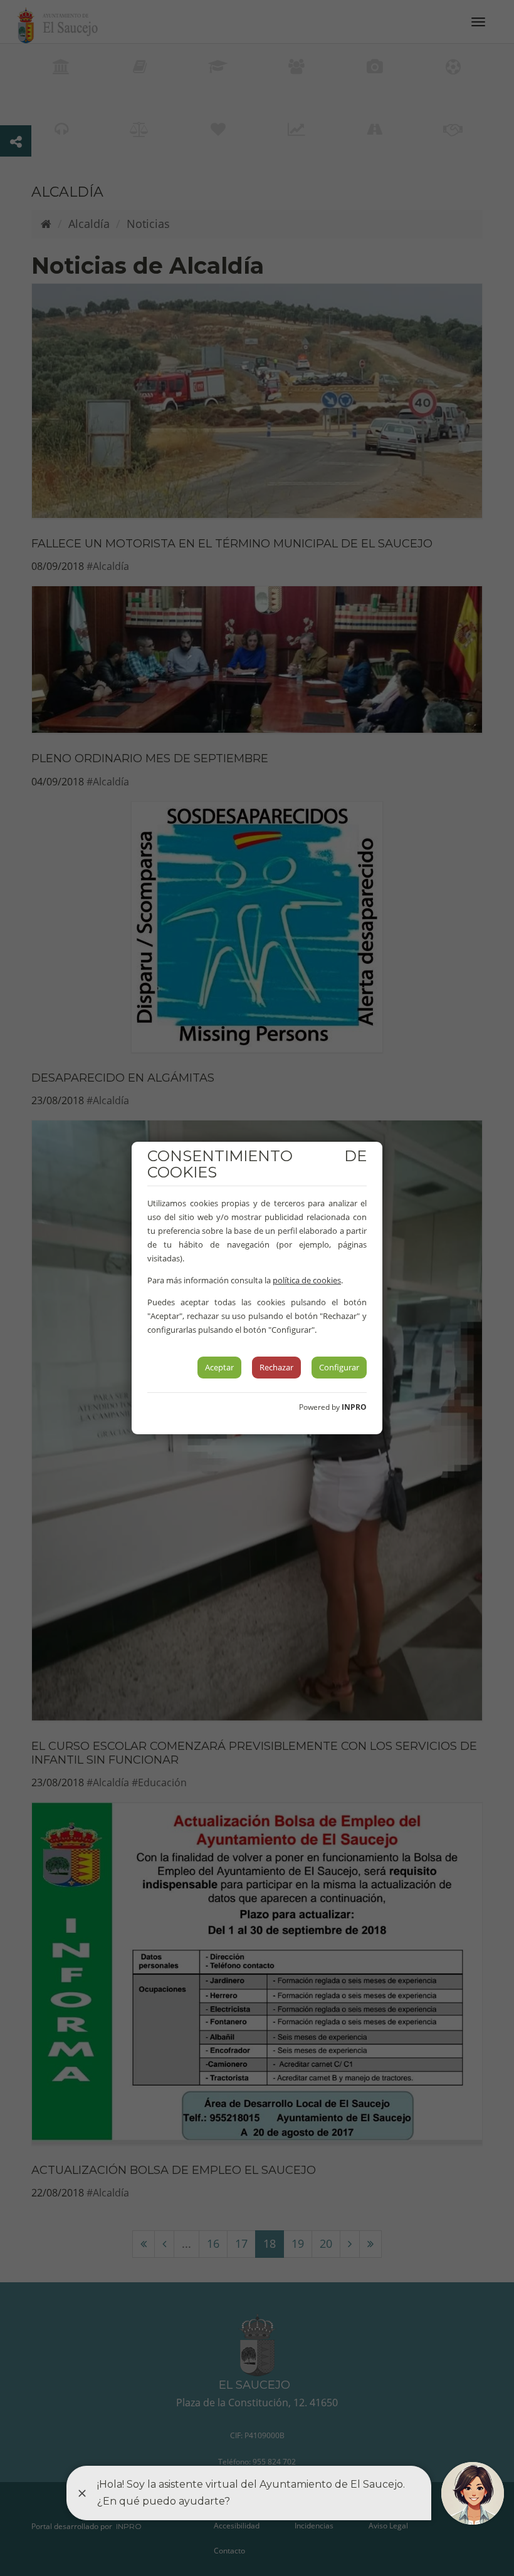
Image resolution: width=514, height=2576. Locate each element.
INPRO (354, 1407)
